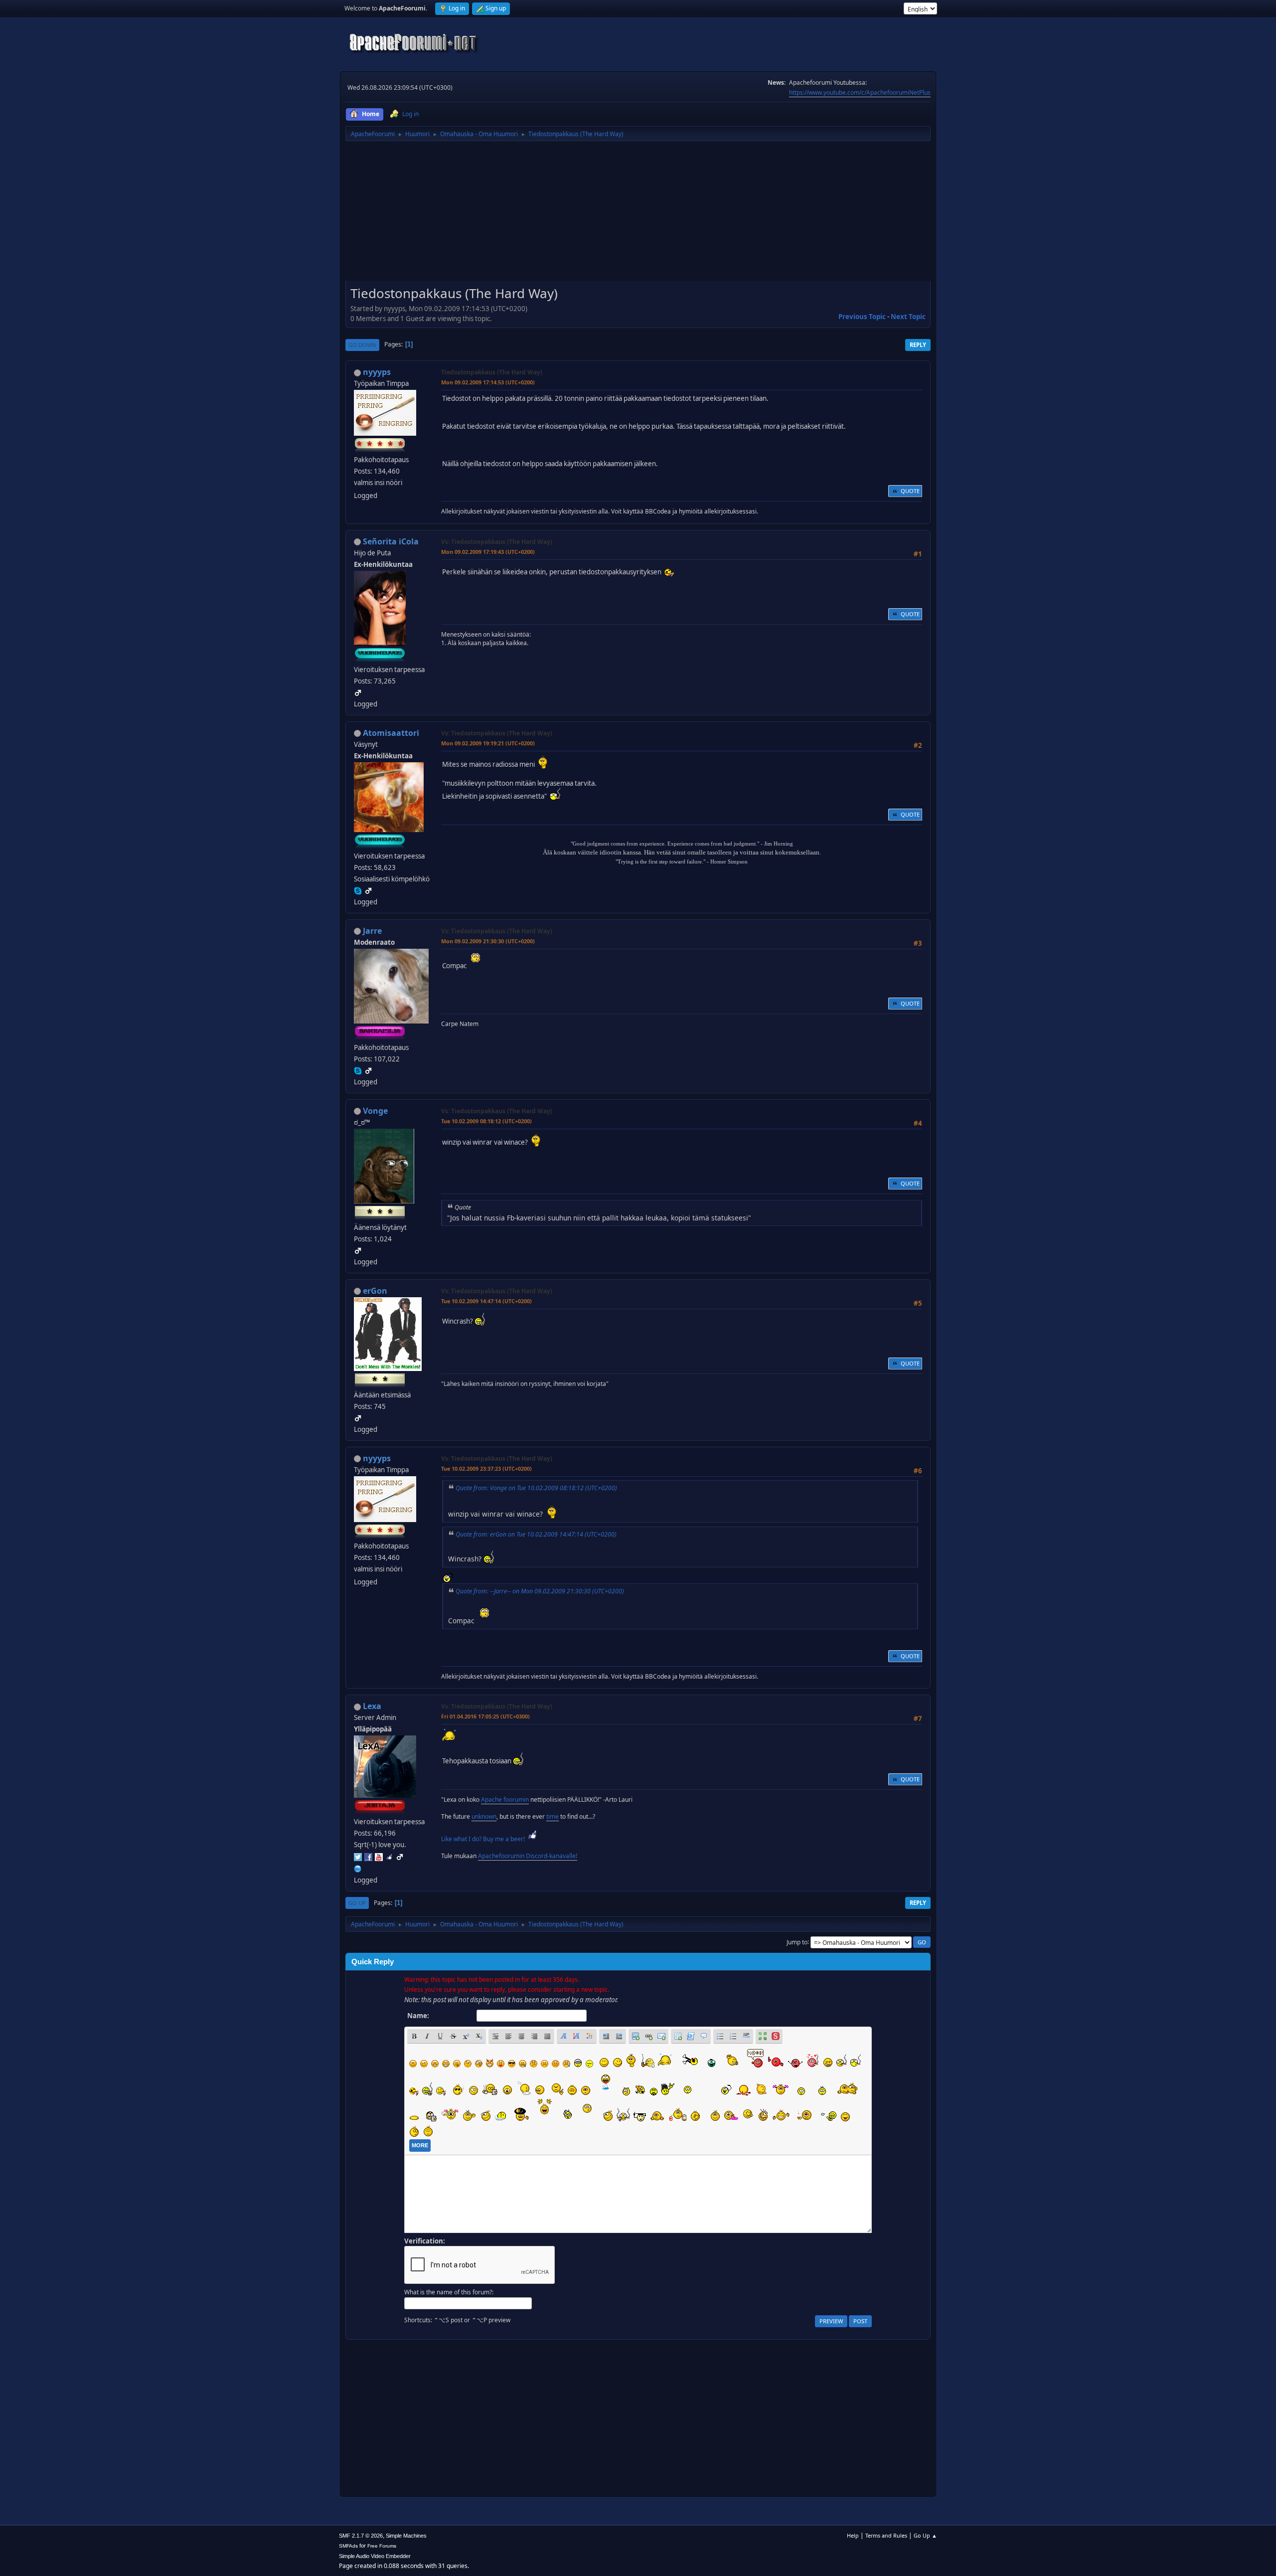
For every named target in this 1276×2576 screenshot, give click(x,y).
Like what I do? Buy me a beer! (484, 1839)
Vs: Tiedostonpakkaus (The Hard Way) (497, 542)
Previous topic (862, 317)
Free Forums (382, 2546)
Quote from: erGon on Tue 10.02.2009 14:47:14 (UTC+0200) (536, 1534)
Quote (910, 491)
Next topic (908, 317)
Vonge (375, 1111)
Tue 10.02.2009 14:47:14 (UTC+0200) (486, 1301)
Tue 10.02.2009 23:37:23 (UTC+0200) (486, 1468)
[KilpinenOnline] (358, 1868)
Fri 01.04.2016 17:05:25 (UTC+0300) (485, 1716)
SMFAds (348, 2546)
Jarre (372, 931)
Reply (918, 345)
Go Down (362, 345)
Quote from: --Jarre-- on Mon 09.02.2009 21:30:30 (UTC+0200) (540, 1591)
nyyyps (377, 372)
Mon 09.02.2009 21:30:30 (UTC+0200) (488, 941)
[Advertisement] (638, 214)
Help (853, 2535)
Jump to (797, 1942)
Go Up (357, 1903)
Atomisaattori (391, 733)
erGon (375, 1291)
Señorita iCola (391, 541)
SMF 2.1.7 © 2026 (361, 2536)
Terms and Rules (886, 2535)
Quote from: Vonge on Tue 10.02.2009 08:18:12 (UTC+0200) (536, 1488)
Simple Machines (406, 2536)
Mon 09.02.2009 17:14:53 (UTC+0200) (488, 382)
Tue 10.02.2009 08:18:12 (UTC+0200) (486, 1121)
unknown (484, 1816)
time (553, 1816)
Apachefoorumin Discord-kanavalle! (528, 1856)
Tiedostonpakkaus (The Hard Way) (492, 372)
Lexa (372, 1706)
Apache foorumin (505, 1800)
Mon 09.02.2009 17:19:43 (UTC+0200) (488, 552)
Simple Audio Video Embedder (375, 2556)
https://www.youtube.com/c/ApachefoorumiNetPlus (860, 92)
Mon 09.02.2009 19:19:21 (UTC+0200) (488, 743)
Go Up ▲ (925, 2535)
